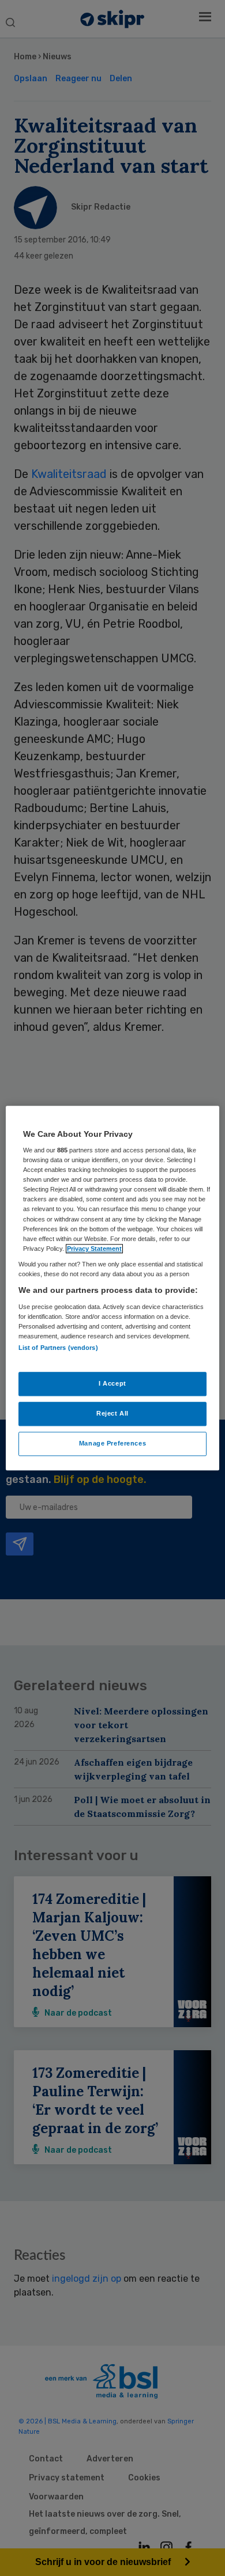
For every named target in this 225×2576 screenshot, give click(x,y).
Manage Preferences (112, 1443)
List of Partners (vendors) (58, 1348)
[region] (113, 1288)
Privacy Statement (94, 1249)
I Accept (112, 1383)
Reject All (112, 1413)
